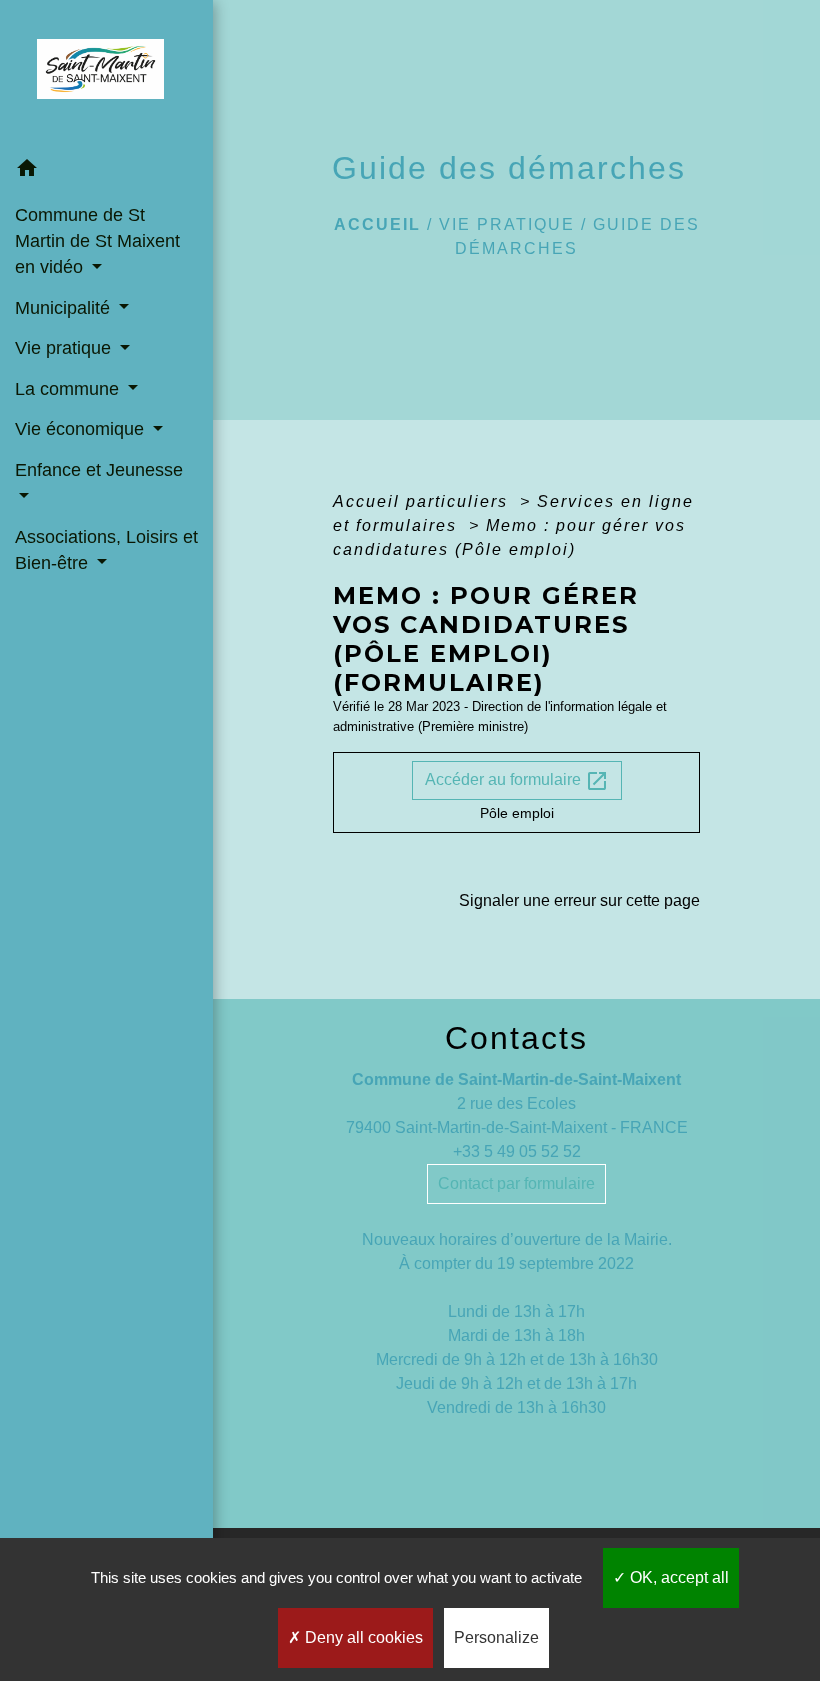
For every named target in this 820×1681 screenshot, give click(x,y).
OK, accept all (677, 1577)
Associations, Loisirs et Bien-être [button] (106, 550)
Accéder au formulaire (517, 781)
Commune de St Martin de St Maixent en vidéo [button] (97, 241)
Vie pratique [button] (65, 348)
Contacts (516, 1038)
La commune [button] (69, 389)
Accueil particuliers (423, 501)
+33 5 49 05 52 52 (517, 1151)
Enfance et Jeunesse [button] (99, 470)
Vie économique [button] (82, 429)
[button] (106, 171)
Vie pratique (507, 224)
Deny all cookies (362, 1637)
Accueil (377, 224)
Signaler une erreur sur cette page (579, 900)
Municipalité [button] (65, 308)
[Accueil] (106, 75)
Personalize (496, 1637)
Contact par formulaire (516, 1183)
